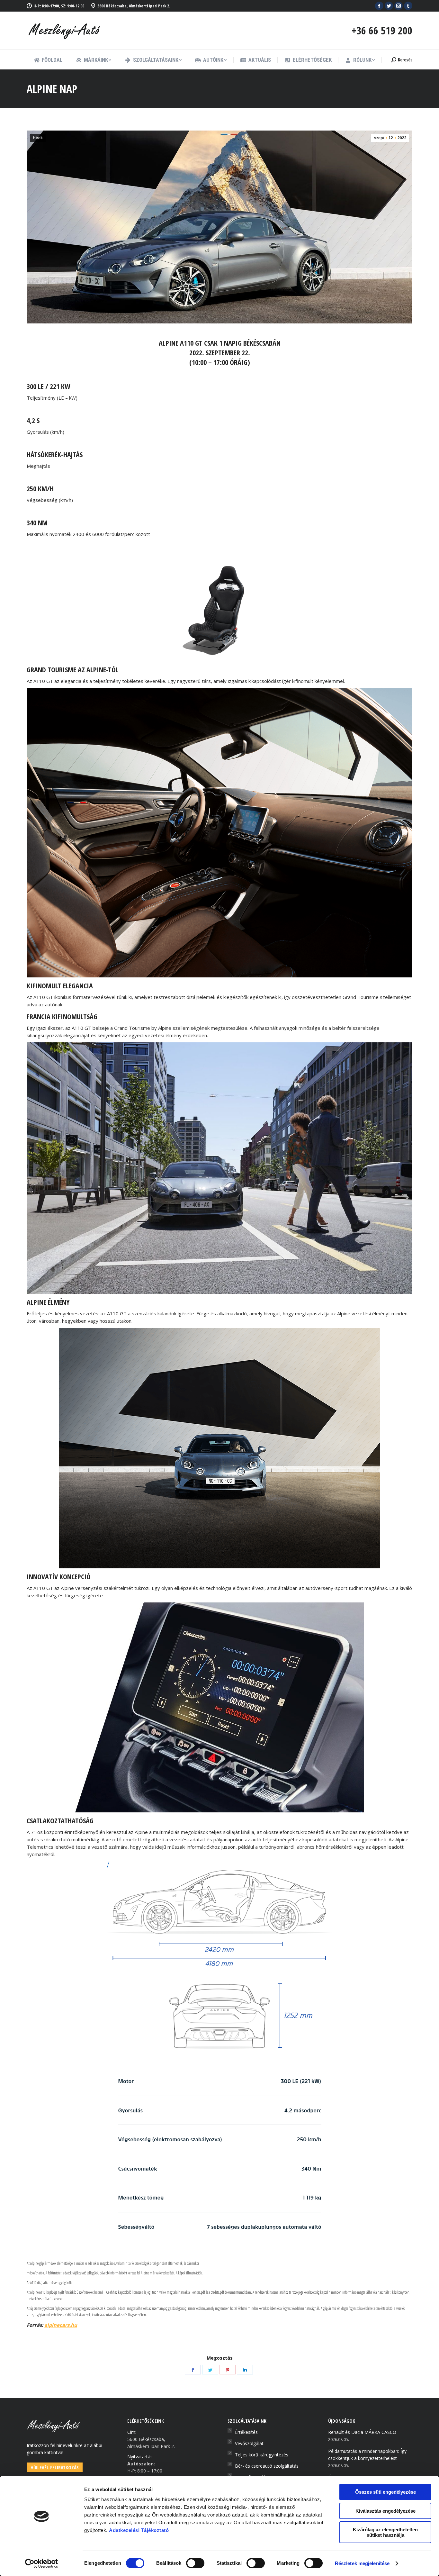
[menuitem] (48, 60)
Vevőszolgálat (249, 2443)
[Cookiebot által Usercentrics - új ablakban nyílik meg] (42, 2563)
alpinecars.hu (61, 2325)
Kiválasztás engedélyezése (385, 2511)
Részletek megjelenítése (362, 2563)
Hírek (38, 138)
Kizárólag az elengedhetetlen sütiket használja (385, 2532)
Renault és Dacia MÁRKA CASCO (362, 2432)
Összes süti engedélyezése (385, 2492)
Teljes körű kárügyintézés (262, 2455)
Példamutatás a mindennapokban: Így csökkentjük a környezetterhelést (367, 2455)
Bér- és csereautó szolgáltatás (267, 2466)
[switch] (195, 2563)
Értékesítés (246, 2432)
